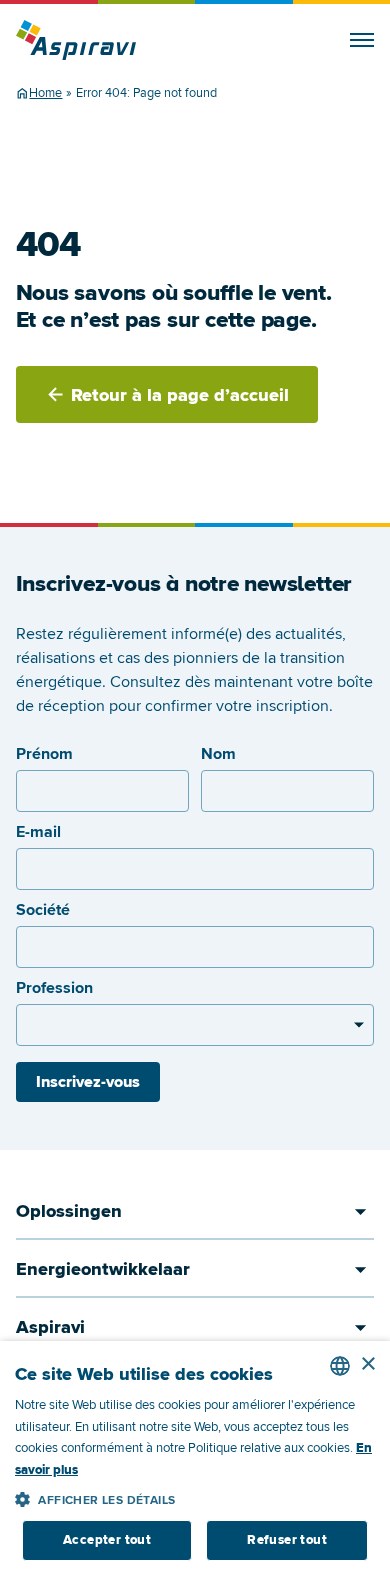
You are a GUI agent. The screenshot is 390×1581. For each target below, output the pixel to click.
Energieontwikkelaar (103, 1269)
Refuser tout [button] (287, 1540)
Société (43, 910)
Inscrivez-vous (88, 1082)
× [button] (367, 1364)
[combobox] (340, 1366)
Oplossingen (69, 1211)
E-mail (38, 832)
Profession (54, 988)
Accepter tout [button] (107, 1540)
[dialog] (195, 1461)
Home (45, 93)
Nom (218, 754)
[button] (195, 1496)
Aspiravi (50, 1327)
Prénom (44, 754)
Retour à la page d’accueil (180, 395)
